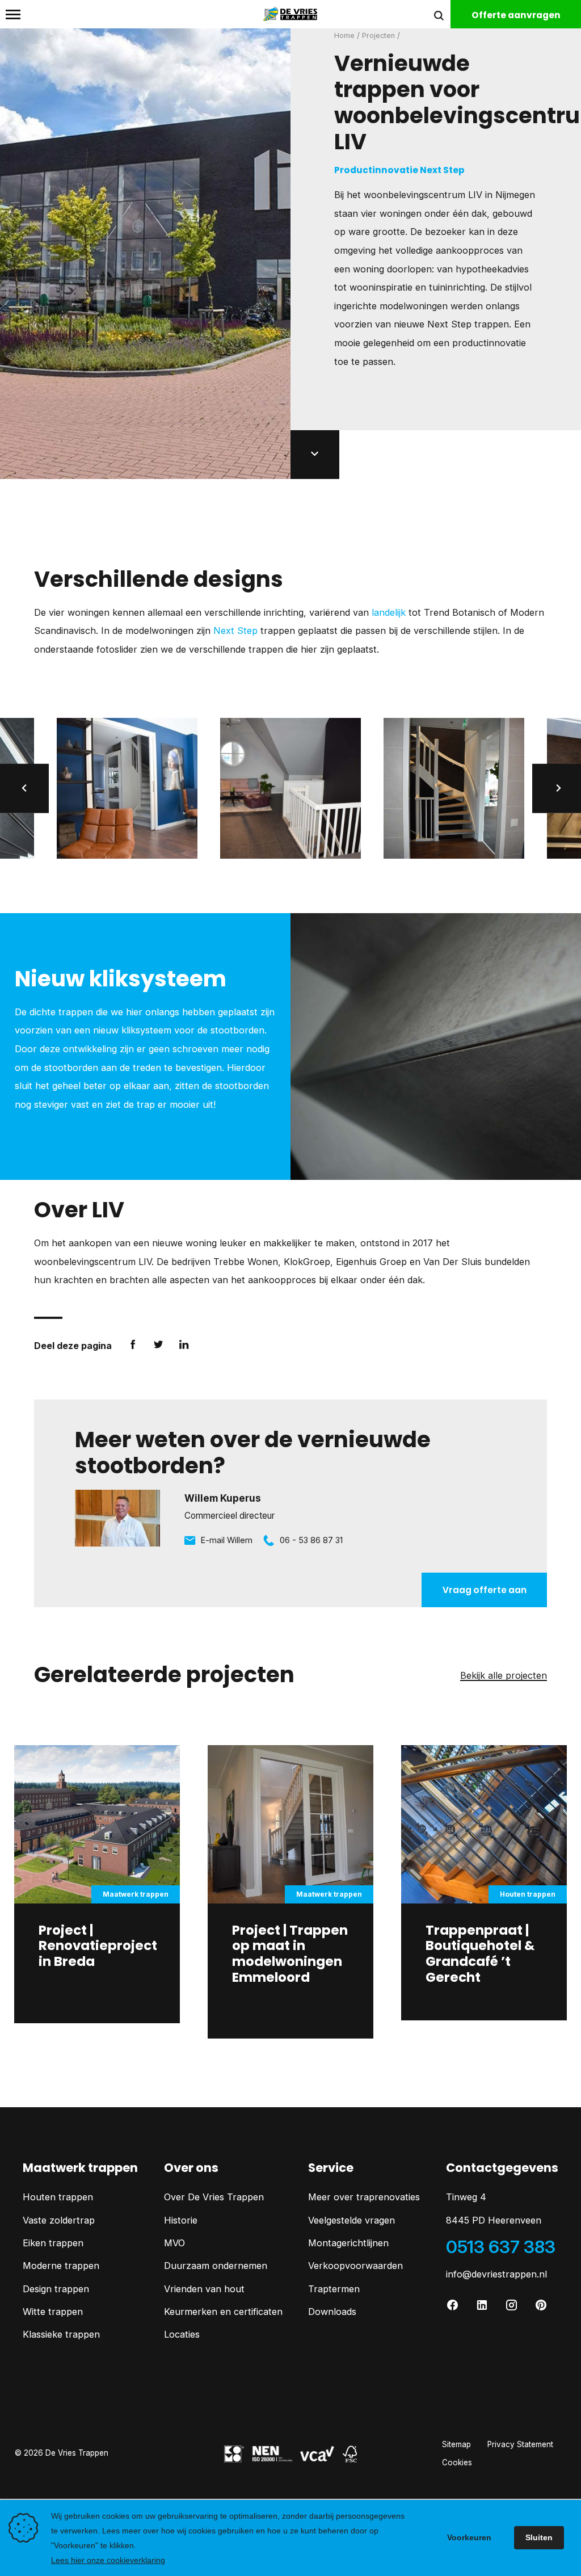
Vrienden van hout (204, 2289)
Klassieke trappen (61, 2334)
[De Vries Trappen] (290, 14)
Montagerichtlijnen (348, 2243)
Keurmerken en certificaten (223, 2312)
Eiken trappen (53, 2243)
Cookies (457, 2462)
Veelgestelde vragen (351, 2220)
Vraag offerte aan (485, 1590)
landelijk (389, 612)
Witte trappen (53, 2312)
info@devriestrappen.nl (496, 2274)
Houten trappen (58, 2197)
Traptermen (334, 2289)
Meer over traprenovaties (364, 2197)
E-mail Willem (227, 1540)
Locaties (182, 2334)
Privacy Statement (520, 2444)
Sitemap (456, 2444)
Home (344, 35)
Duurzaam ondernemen (216, 2266)
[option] (127, 788)
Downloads (332, 2312)
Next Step (235, 631)
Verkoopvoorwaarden (355, 2266)
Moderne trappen (61, 2266)
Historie (181, 2220)
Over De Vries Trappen (214, 2197)
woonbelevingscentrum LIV (423, 195)
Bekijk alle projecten (504, 1676)
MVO (174, 2243)
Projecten (378, 35)
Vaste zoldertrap (59, 2220)
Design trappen (56, 2289)
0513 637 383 (501, 2247)
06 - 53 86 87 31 (311, 1540)
